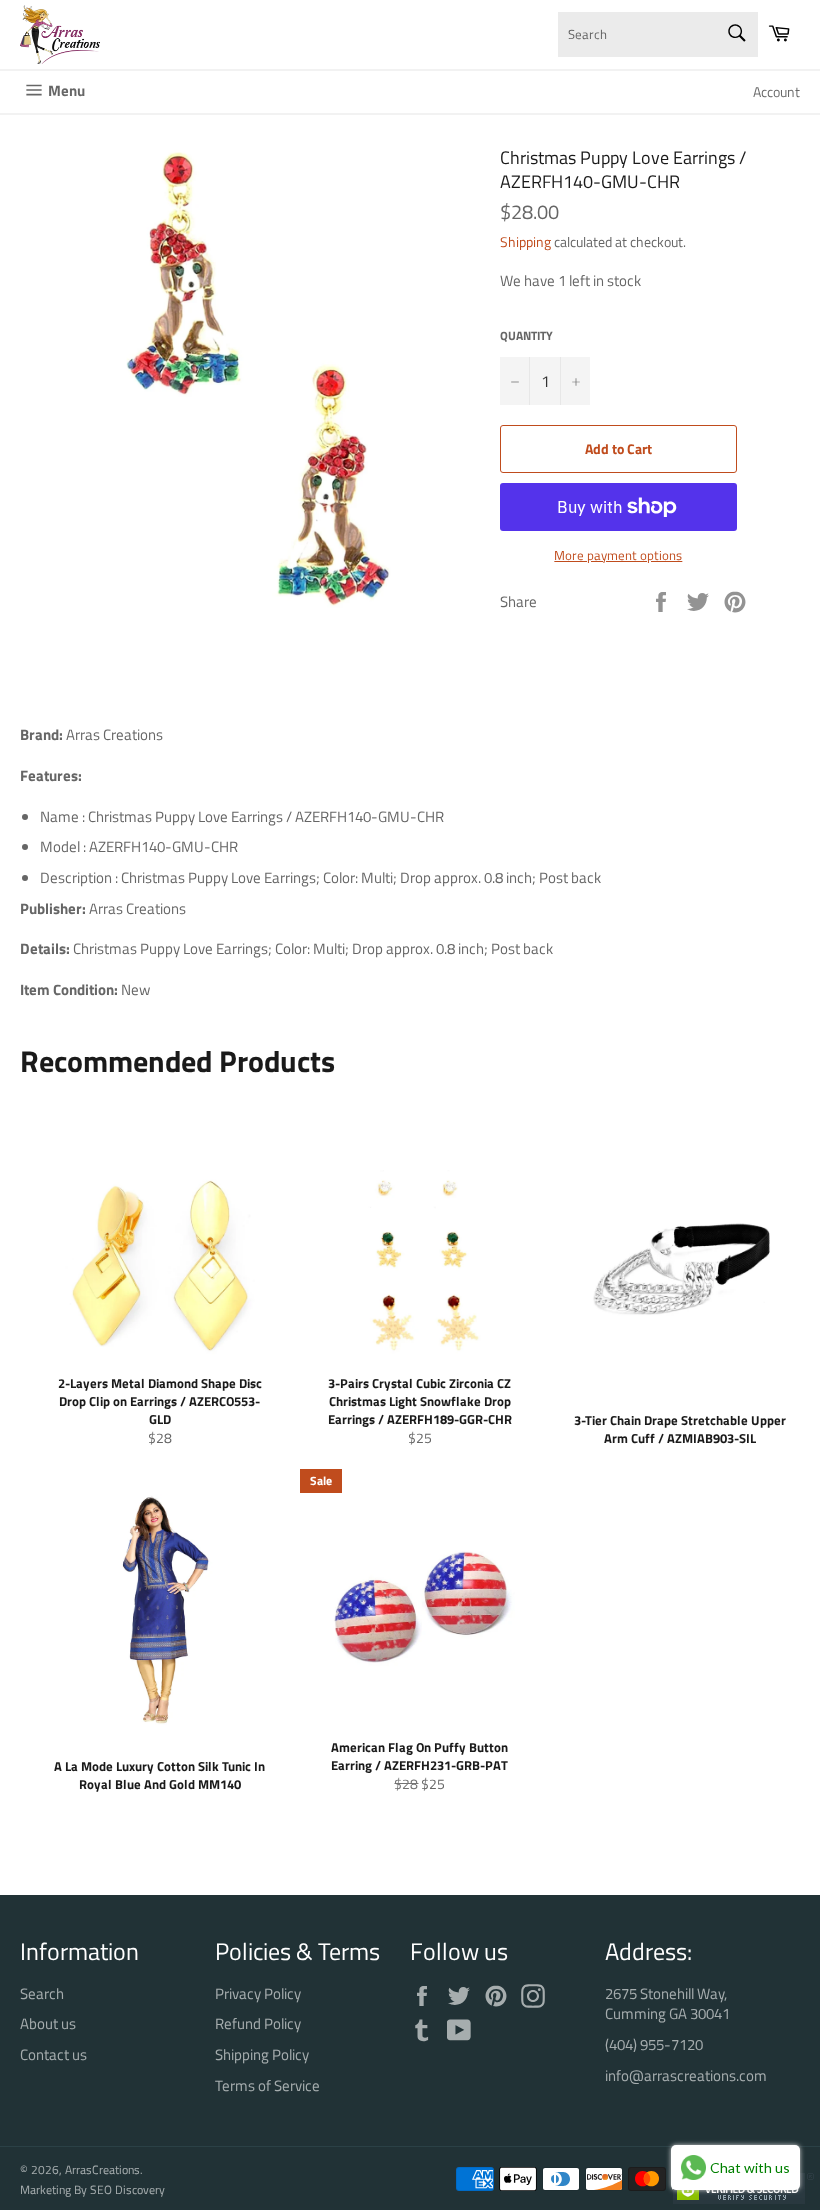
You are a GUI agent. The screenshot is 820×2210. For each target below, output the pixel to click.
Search (42, 1993)
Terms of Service (267, 2085)
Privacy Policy (258, 1993)
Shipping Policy (262, 2054)
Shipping (525, 241)
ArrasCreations (102, 2169)
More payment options (618, 556)
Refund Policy (258, 2023)
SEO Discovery (127, 2189)
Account (776, 91)
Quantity (526, 336)
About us (48, 2023)
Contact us (53, 2054)
